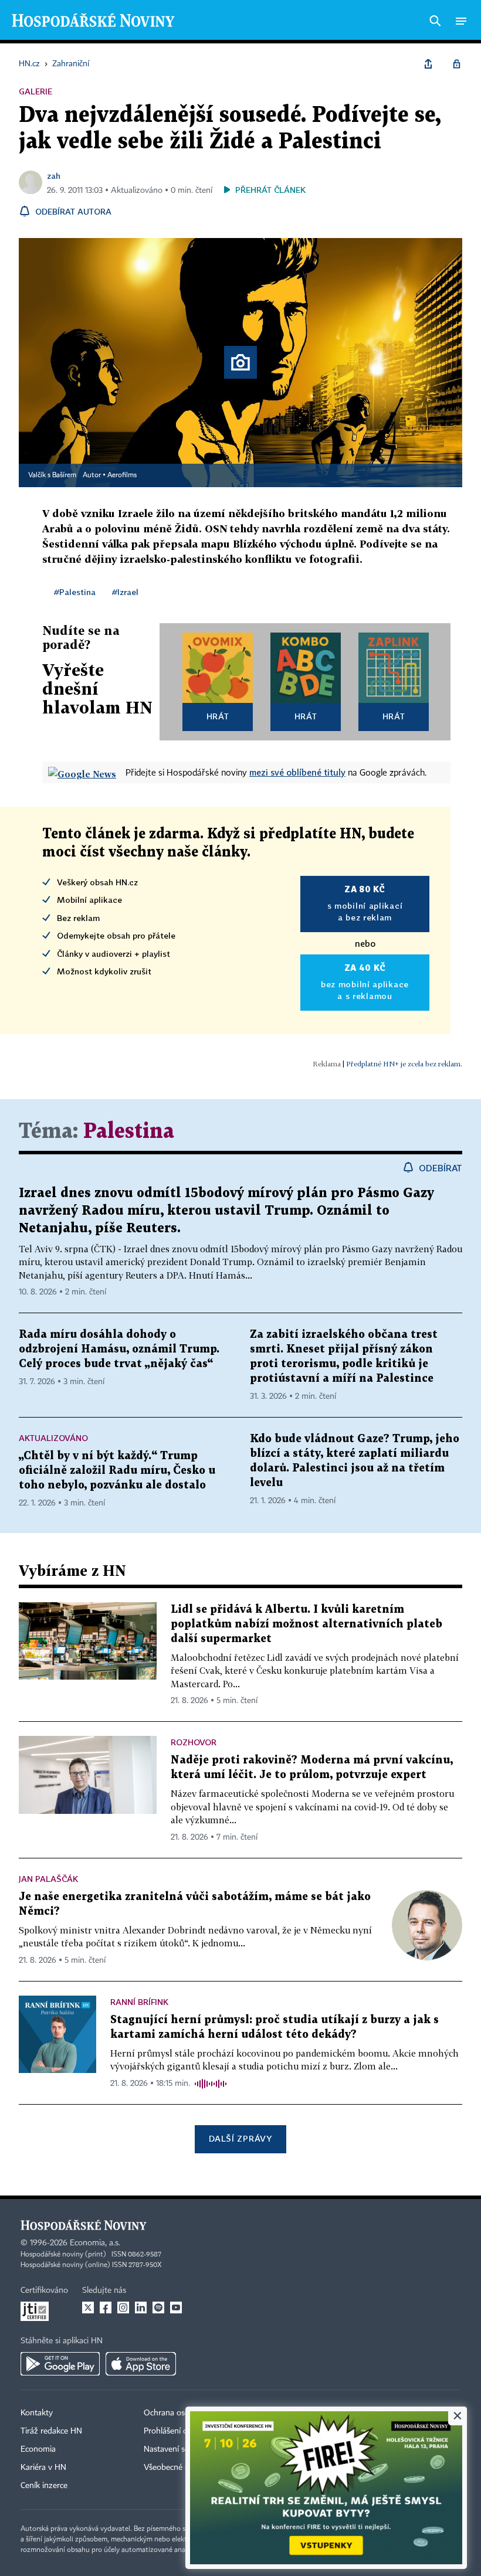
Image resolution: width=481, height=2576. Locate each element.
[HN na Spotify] (158, 2307)
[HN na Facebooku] (106, 2307)
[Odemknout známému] (456, 64)
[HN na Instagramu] (123, 2307)
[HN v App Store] (141, 2364)
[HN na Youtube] (176, 2307)
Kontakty (37, 2413)
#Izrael (125, 592)
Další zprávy (240, 2138)
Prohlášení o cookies (180, 2431)
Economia (38, 2449)
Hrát (218, 716)
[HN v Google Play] (60, 2364)
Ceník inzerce (44, 2486)
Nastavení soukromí (179, 2449)
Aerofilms (122, 475)
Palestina (129, 1132)
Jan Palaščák (48, 1879)
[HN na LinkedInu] (141, 2307)
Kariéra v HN (43, 2468)
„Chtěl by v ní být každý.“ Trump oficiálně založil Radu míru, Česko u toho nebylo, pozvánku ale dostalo (117, 1471)
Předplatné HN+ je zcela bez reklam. (404, 1064)
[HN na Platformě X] (88, 2307)
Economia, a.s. (95, 2243)
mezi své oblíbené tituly (297, 772)
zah (54, 176)
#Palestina (75, 592)
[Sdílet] (428, 64)
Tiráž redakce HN (51, 2431)
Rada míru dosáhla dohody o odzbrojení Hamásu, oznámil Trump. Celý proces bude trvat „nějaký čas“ (119, 1349)
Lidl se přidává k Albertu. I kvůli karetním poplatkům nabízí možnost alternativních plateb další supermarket (306, 1624)
